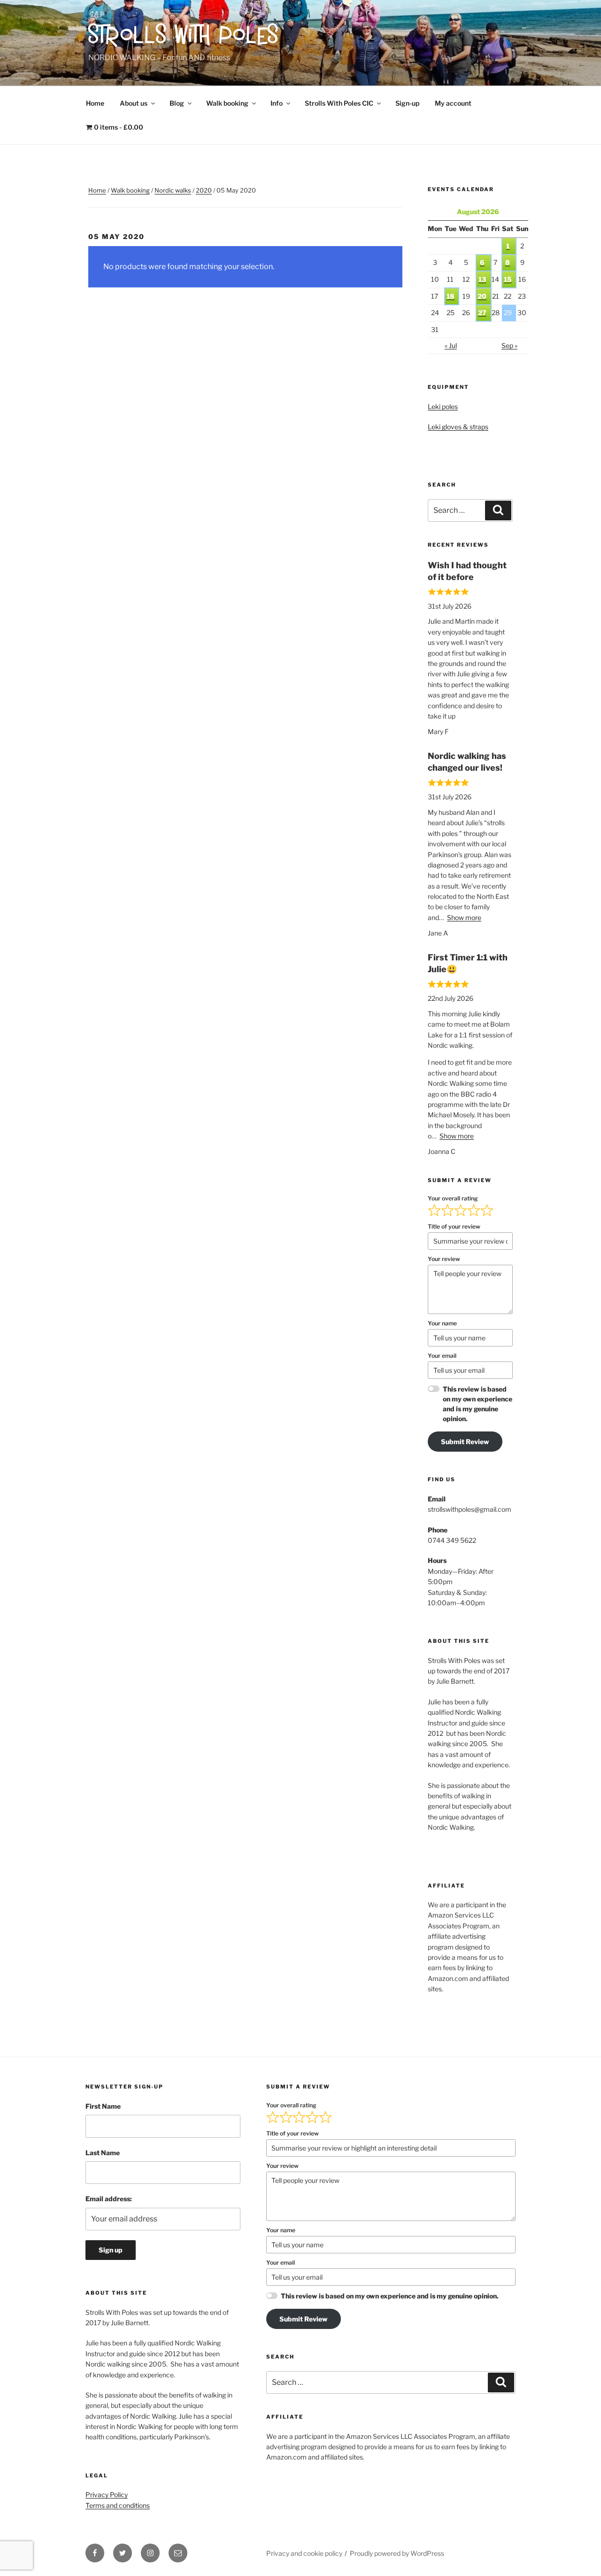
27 (482, 313)
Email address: (109, 2199)
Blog (177, 103)
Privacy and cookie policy (304, 2553)
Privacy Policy (107, 2495)
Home (95, 103)
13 (482, 279)
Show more (464, 917)
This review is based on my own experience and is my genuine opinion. (478, 1404)
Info (277, 103)
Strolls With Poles (184, 37)
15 (508, 279)
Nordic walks (173, 190)
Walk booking (227, 103)
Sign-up (407, 103)
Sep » (509, 345)
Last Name (103, 2153)
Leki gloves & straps (458, 427)
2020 (204, 190)
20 (482, 296)
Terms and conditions (118, 2505)
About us (134, 103)
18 (451, 296)
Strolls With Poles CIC (339, 103)
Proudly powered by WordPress (397, 2553)
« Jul (451, 345)
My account (453, 103)
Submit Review (465, 1442)
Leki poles (443, 406)
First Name (103, 2106)
